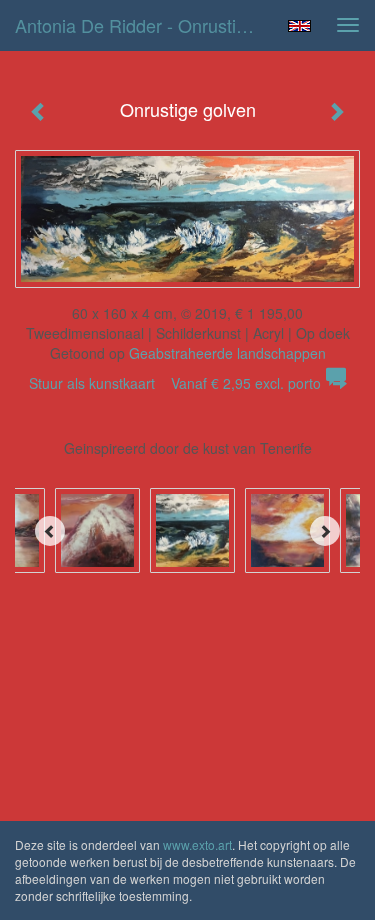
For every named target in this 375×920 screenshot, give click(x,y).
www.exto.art (197, 844)
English (299, 26)
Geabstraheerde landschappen (227, 353)
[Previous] (50, 531)
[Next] (325, 531)
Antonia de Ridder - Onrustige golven (143, 25)
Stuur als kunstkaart (175, 383)
